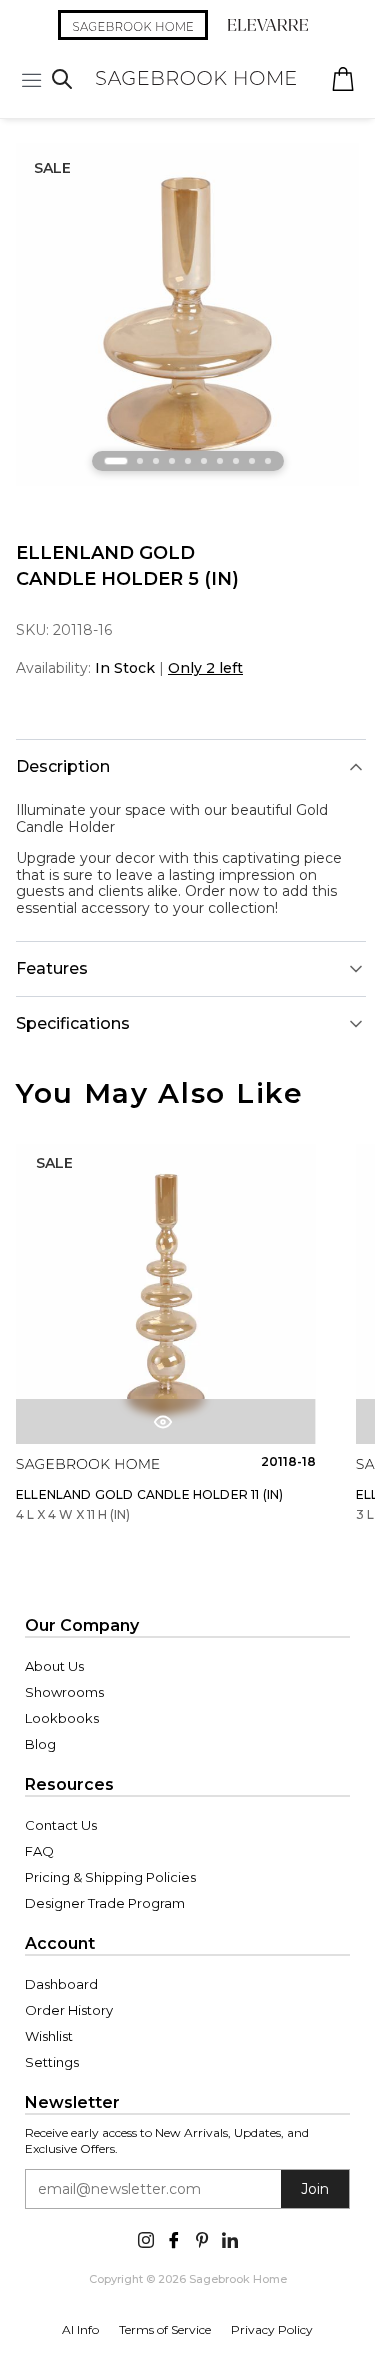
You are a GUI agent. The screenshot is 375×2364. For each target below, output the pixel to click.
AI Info (80, 2329)
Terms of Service (165, 2329)
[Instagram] (146, 2238)
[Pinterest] (202, 2238)
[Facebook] (174, 2238)
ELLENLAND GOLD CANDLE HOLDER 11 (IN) (149, 1494)
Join (315, 2189)
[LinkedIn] (230, 2238)
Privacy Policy (272, 2329)
